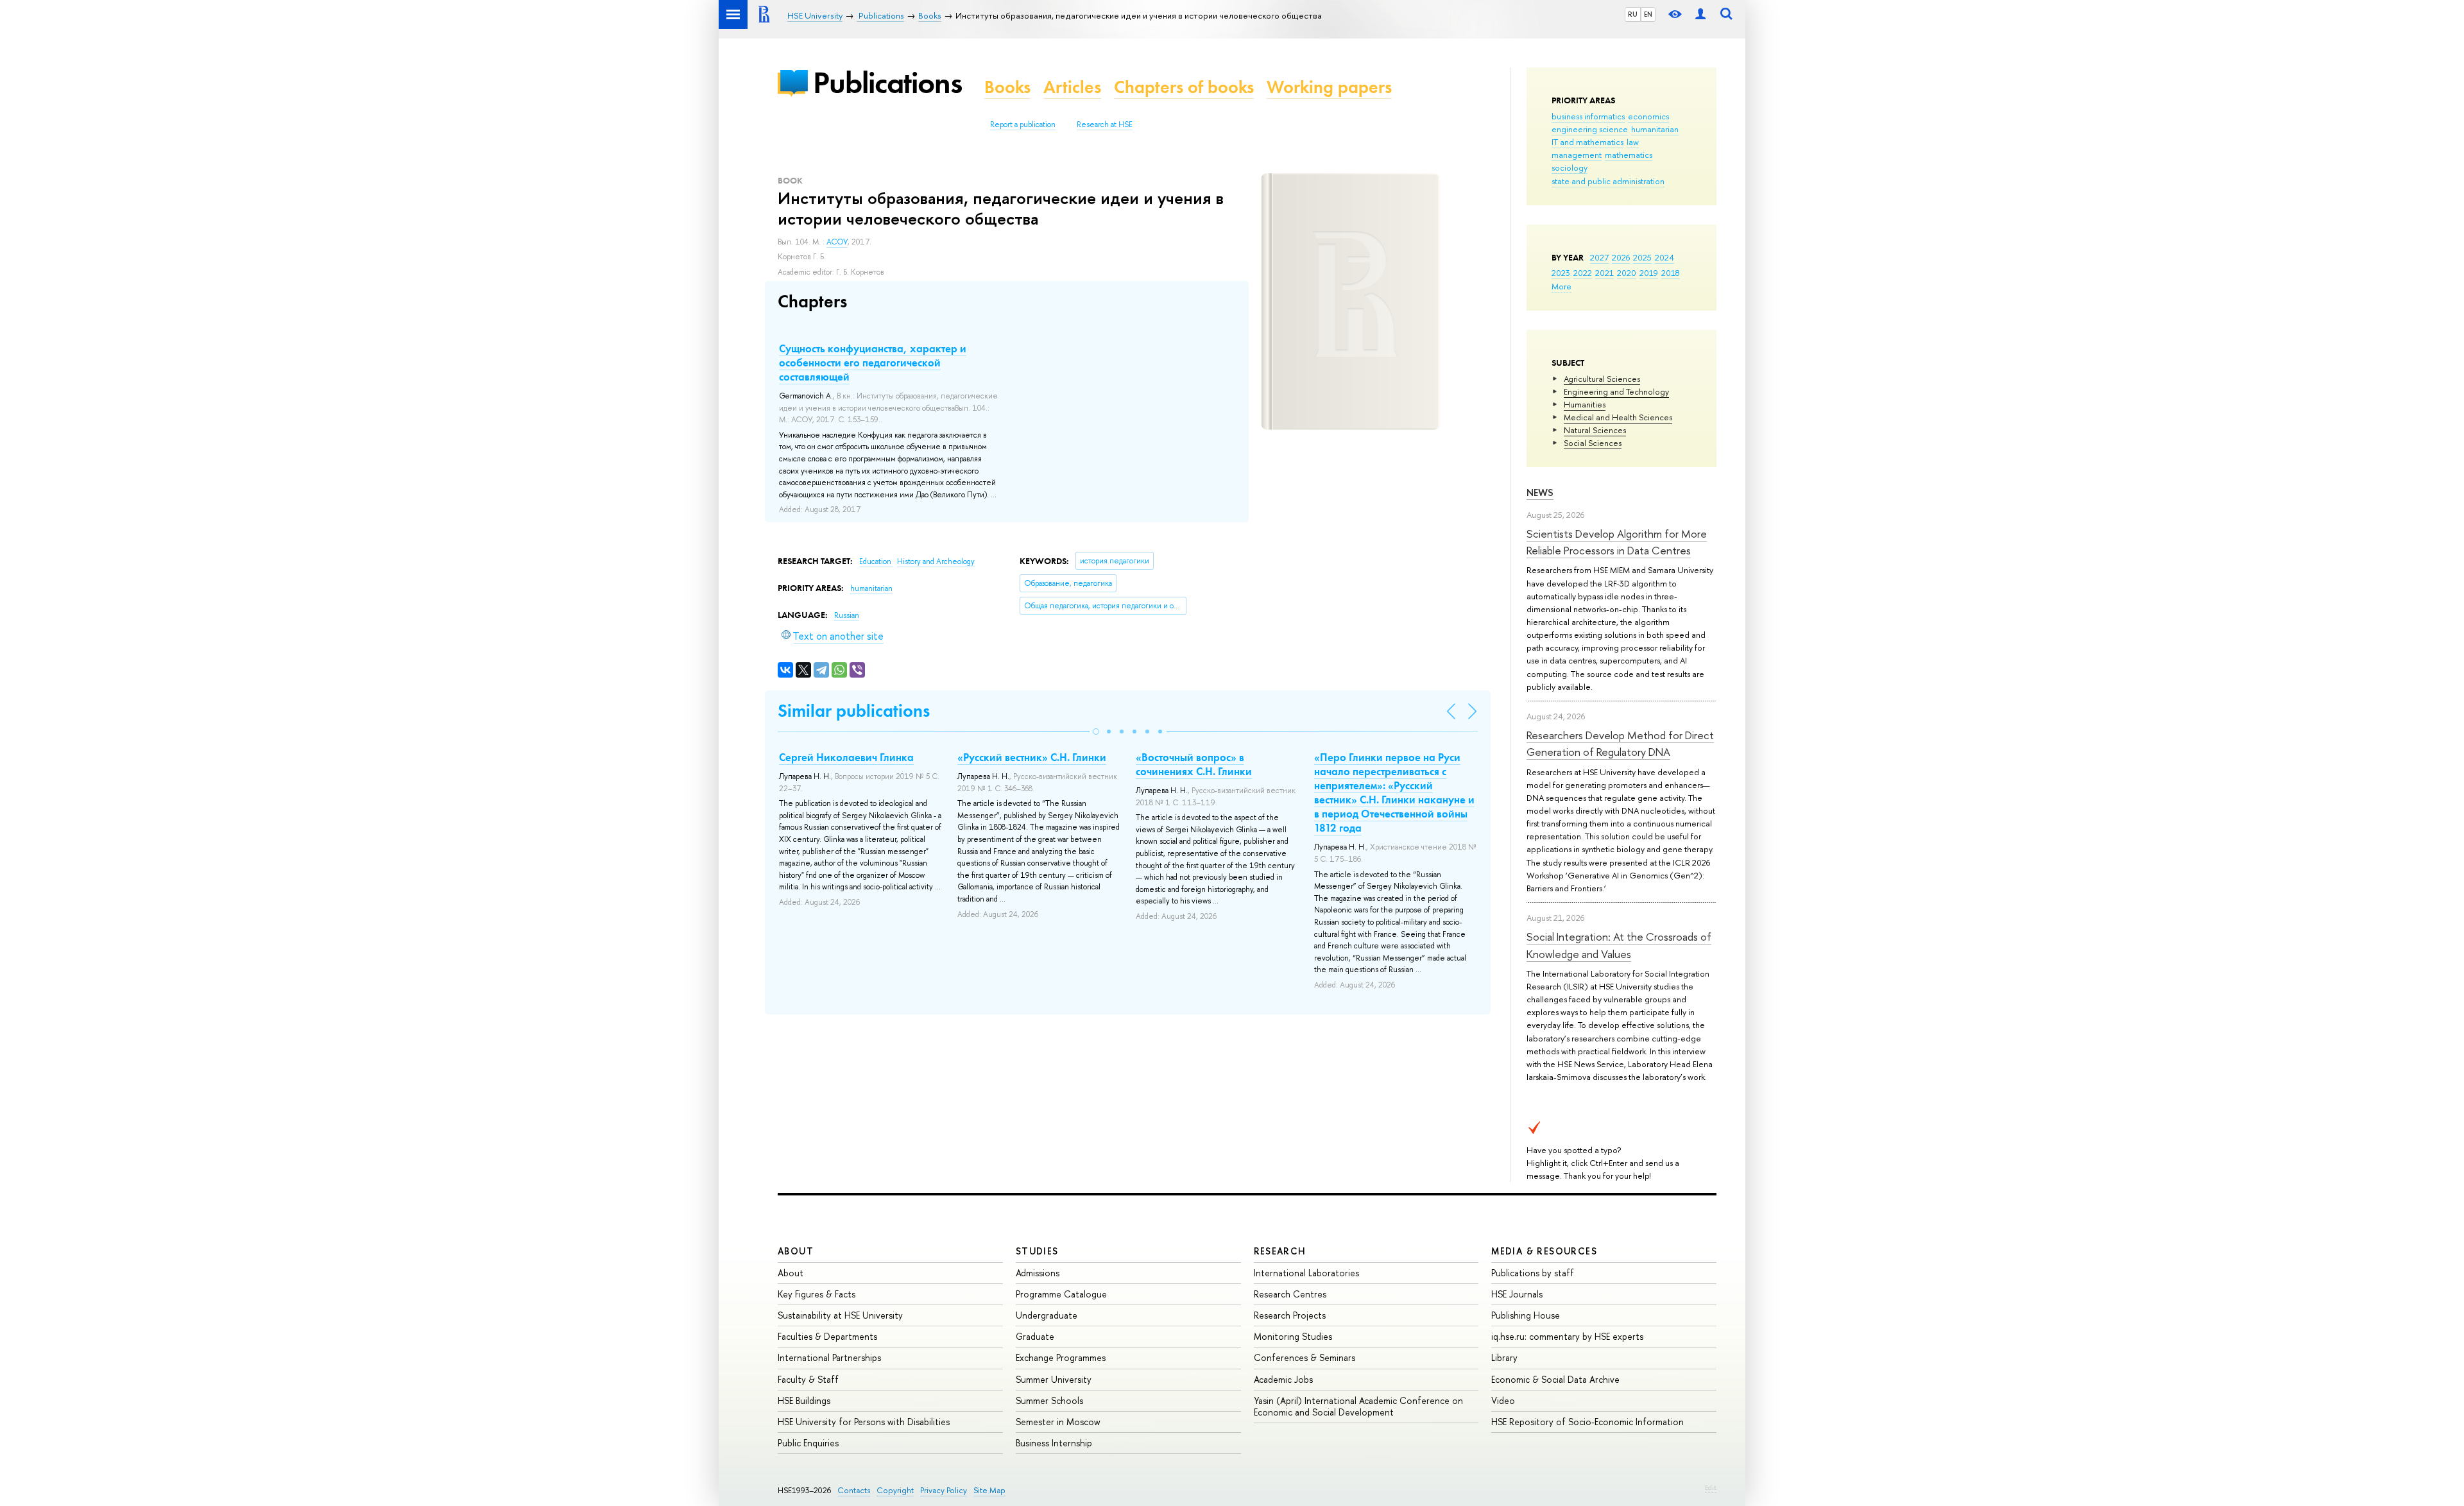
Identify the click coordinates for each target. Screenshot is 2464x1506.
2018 (1671, 273)
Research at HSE (1105, 124)
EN (1648, 14)
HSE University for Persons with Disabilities (864, 1422)
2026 (1621, 257)
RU (1633, 14)
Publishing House (1526, 1315)
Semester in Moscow (1058, 1422)
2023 (1561, 273)
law (1633, 142)
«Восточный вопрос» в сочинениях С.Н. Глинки (1194, 764)
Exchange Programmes (1061, 1357)
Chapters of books (1184, 87)
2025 (1642, 257)
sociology (1570, 167)
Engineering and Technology (1616, 391)
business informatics (1588, 116)
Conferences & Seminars (1305, 1357)
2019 (1649, 273)
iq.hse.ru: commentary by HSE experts (1567, 1336)
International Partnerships (829, 1357)
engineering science (1590, 129)
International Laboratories (1306, 1273)
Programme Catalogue (1061, 1294)
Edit (1711, 1487)
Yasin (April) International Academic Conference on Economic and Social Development (1358, 1406)
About (796, 1251)
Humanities (1585, 404)
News (1540, 492)
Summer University (1054, 1379)
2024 (1664, 257)
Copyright (895, 1490)
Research (1280, 1251)
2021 (1604, 273)
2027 (1599, 257)
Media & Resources (1544, 1251)
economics (1648, 116)
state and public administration (1608, 181)
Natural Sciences (1595, 430)
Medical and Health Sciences (1618, 417)
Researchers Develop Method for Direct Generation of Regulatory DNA (1620, 743)
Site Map (989, 1490)
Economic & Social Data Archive (1555, 1379)
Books (1007, 87)
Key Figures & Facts (817, 1294)
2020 (1627, 273)
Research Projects (1290, 1315)
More (1561, 286)
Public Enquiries (808, 1443)
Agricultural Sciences (1602, 379)
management (1577, 155)
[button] (1096, 732)
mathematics (1629, 155)
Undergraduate (1047, 1315)
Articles (1072, 87)
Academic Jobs (1283, 1379)
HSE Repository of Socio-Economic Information (1587, 1422)
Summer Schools (1049, 1400)
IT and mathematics (1587, 142)
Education (876, 561)
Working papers (1329, 87)
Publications (887, 82)
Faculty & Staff (808, 1379)
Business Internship (1054, 1443)
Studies (1037, 1251)
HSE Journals (1517, 1294)
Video (1503, 1400)
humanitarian (1655, 129)
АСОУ (837, 242)
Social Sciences (1593, 443)
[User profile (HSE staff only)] (1700, 14)
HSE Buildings (804, 1400)
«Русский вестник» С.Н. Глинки (1032, 757)
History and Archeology (936, 561)
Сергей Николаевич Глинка (846, 757)
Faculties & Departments (827, 1336)
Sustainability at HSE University (840, 1315)
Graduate (1035, 1336)
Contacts (854, 1490)
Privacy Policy (944, 1490)
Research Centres (1290, 1294)
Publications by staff (1533, 1273)
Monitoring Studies (1293, 1336)
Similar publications (854, 711)
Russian (847, 615)
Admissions (1038, 1273)
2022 (1583, 273)
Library (1504, 1357)
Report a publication (1023, 124)
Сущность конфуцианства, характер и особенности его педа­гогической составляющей (873, 363)
